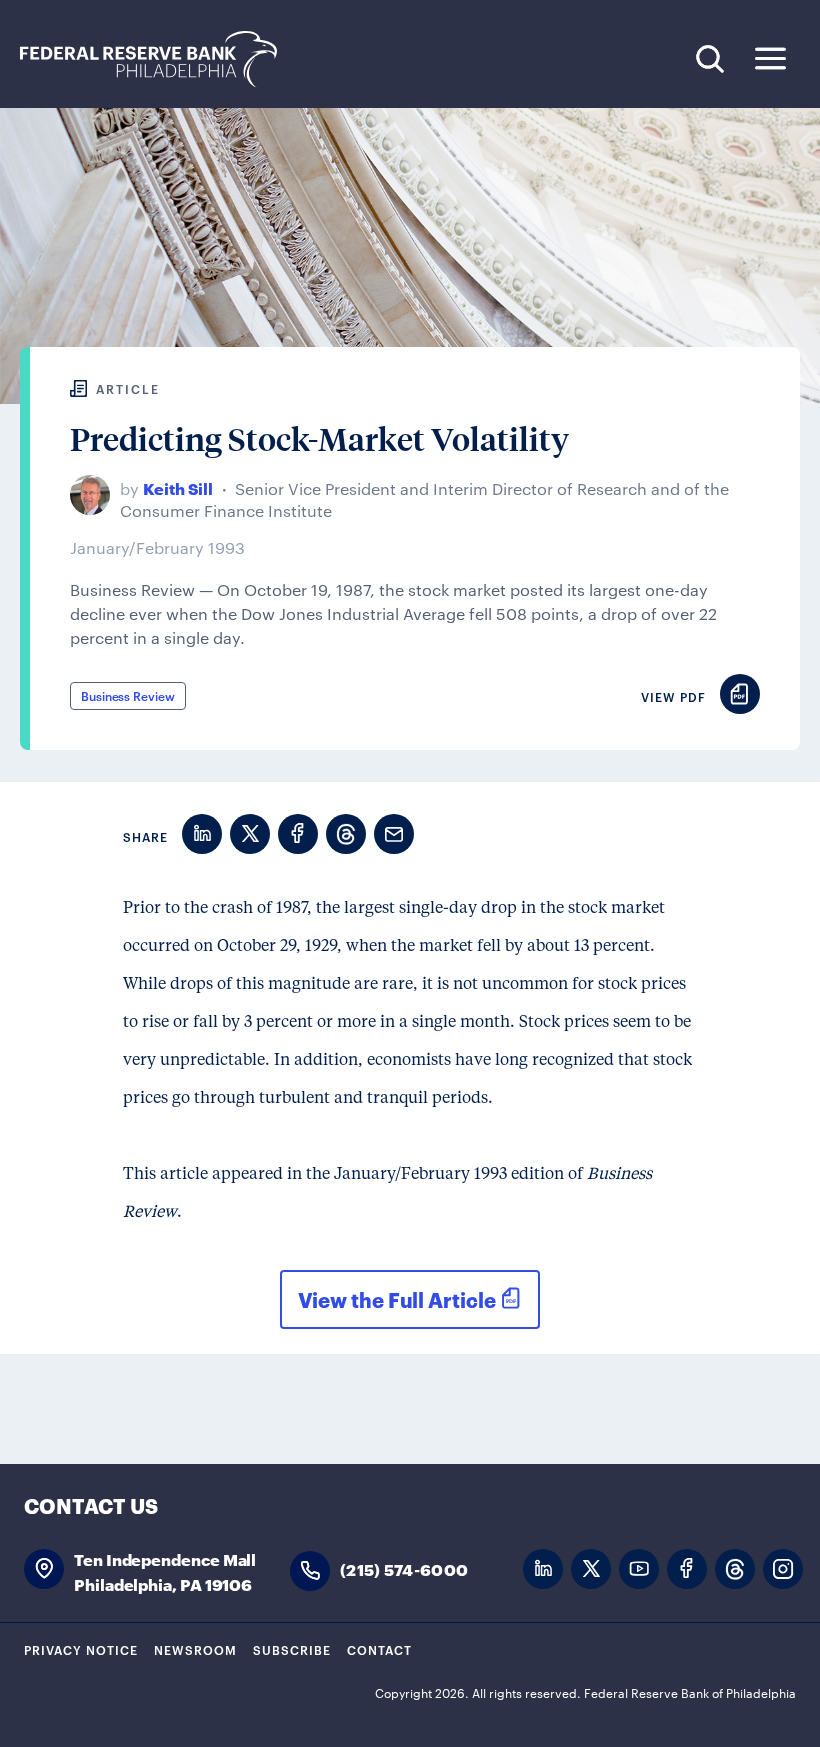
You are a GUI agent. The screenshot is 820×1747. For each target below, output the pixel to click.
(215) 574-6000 (404, 1568)
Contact (379, 1649)
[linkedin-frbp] (543, 1569)
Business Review (128, 695)
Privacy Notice (81, 1649)
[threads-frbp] (735, 1569)
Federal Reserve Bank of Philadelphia (159, 59)
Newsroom (195, 1649)
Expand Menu (770, 58)
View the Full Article (397, 1299)
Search (709, 58)
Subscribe (292, 1649)
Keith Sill (178, 487)
